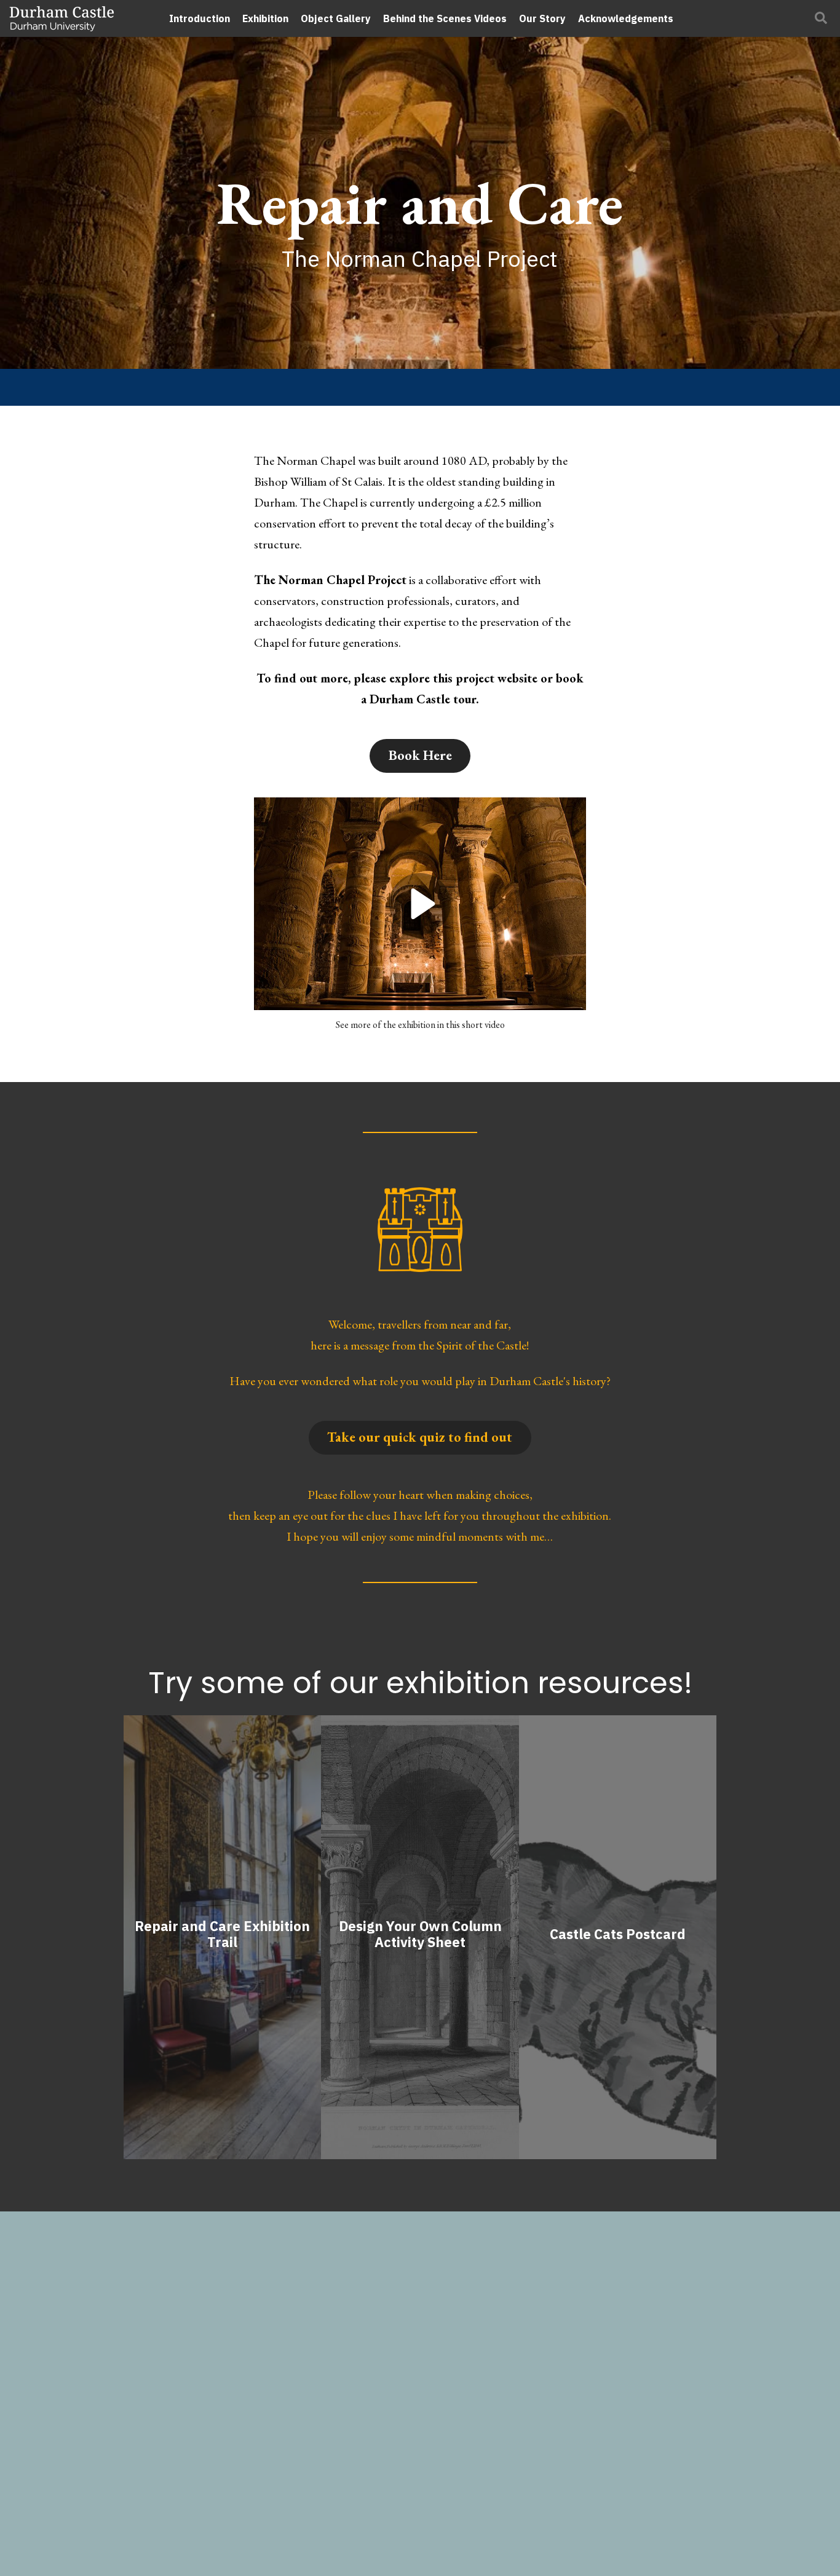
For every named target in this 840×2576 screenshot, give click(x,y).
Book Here (420, 755)
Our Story (542, 18)
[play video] (420, 904)
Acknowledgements (626, 18)
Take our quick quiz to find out (420, 1437)
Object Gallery (336, 18)
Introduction (200, 18)
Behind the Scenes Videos (445, 18)
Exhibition (265, 18)
